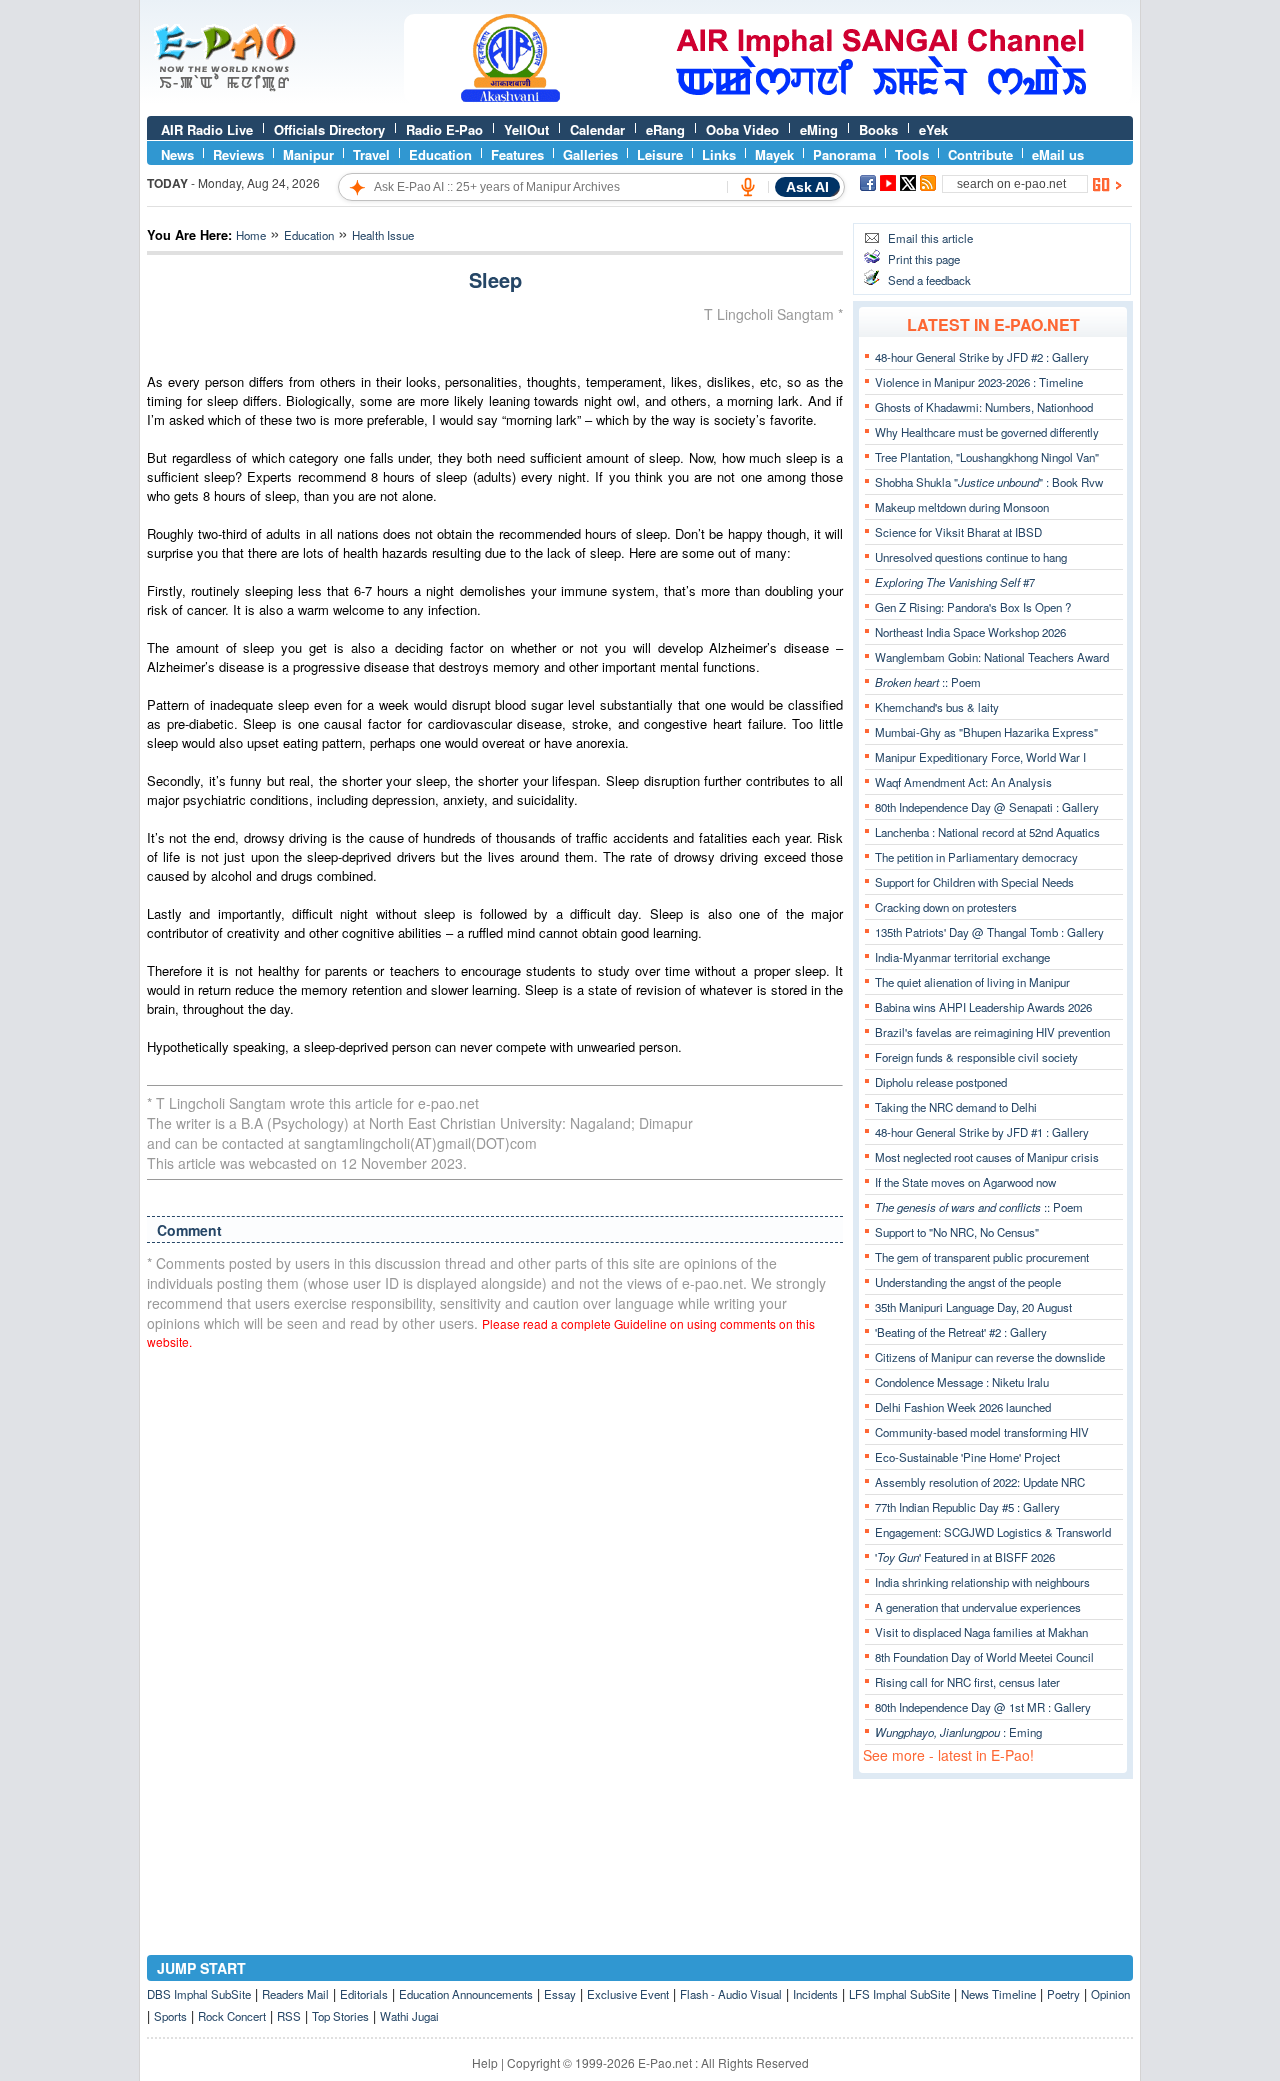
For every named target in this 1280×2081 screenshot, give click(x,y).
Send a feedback (929, 280)
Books (878, 129)
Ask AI (807, 187)
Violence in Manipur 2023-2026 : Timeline (979, 382)
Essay (560, 1994)
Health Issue (383, 235)
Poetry (1063, 1994)
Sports (170, 2016)
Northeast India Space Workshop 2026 (970, 632)
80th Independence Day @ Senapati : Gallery (987, 807)
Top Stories (340, 2016)
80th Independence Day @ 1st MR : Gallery (983, 1707)
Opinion (1110, 1994)
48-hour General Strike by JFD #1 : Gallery (982, 1132)
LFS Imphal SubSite (899, 1994)
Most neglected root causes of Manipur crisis (987, 1157)
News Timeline (998, 1994)
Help (485, 2062)
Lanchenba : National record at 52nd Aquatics (987, 832)
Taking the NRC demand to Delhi (956, 1107)
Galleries (590, 154)
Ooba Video (742, 129)
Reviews (238, 154)
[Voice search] (748, 187)
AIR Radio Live (207, 129)
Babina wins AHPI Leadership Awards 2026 (983, 1007)
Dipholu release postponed (941, 1082)
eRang (665, 129)
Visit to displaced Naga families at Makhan (981, 1632)
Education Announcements (466, 1994)
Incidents (815, 1994)
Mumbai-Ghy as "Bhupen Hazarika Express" (986, 732)
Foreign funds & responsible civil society (976, 1057)
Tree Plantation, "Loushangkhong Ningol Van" (987, 457)
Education (440, 154)
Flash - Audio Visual (731, 1994)
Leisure (660, 154)
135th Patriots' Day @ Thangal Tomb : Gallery (989, 932)
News (177, 154)
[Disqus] (495, 1620)
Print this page (924, 259)
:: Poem (928, 682)
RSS (289, 2016)
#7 (955, 582)
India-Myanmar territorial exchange (962, 957)
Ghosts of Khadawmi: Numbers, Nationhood (984, 407)
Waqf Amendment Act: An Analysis (963, 782)
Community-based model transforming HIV (982, 1432)
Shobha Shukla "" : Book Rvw (989, 482)
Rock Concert (232, 2016)
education (309, 235)
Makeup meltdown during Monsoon (962, 507)
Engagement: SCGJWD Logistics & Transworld (993, 1532)
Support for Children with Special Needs (974, 882)
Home (251, 235)
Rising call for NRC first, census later (967, 1682)
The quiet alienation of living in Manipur (972, 982)
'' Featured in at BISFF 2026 (965, 1557)
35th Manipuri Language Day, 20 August (973, 1307)
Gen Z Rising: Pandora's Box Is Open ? (973, 607)
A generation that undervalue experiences (978, 1607)
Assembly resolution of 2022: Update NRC (980, 1482)
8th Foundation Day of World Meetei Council (984, 1657)
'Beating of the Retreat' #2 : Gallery (961, 1332)
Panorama (844, 154)
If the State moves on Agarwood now (965, 1182)
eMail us (1058, 154)
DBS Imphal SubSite (199, 1994)
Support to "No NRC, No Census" (957, 1232)
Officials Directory (329, 129)
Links (719, 154)
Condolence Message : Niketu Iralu (962, 1382)
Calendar (597, 129)
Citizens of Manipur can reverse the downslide (990, 1357)
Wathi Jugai (409, 2016)
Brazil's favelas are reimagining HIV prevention (992, 1032)
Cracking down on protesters (946, 907)
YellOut (526, 129)
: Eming (958, 1732)
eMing (819, 129)
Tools (912, 154)
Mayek (774, 154)
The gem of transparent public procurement (982, 1257)
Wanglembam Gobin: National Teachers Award (992, 657)
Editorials (364, 1994)
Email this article (930, 238)
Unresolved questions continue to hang (971, 557)
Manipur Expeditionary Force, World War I (980, 757)
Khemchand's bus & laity (937, 707)
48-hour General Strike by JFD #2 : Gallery (982, 357)
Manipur (308, 154)
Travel (371, 154)
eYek (933, 129)
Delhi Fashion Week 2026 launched (963, 1407)
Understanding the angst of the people (968, 1282)
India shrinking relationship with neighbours (982, 1582)
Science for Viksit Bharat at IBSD (958, 532)
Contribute (980, 154)
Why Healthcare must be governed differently (987, 432)
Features (517, 154)
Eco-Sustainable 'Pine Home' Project (967, 1457)
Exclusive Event (628, 1994)
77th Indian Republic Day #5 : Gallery (967, 1507)
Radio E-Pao (444, 129)
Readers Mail (295, 1994)
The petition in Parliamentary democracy (976, 857)
